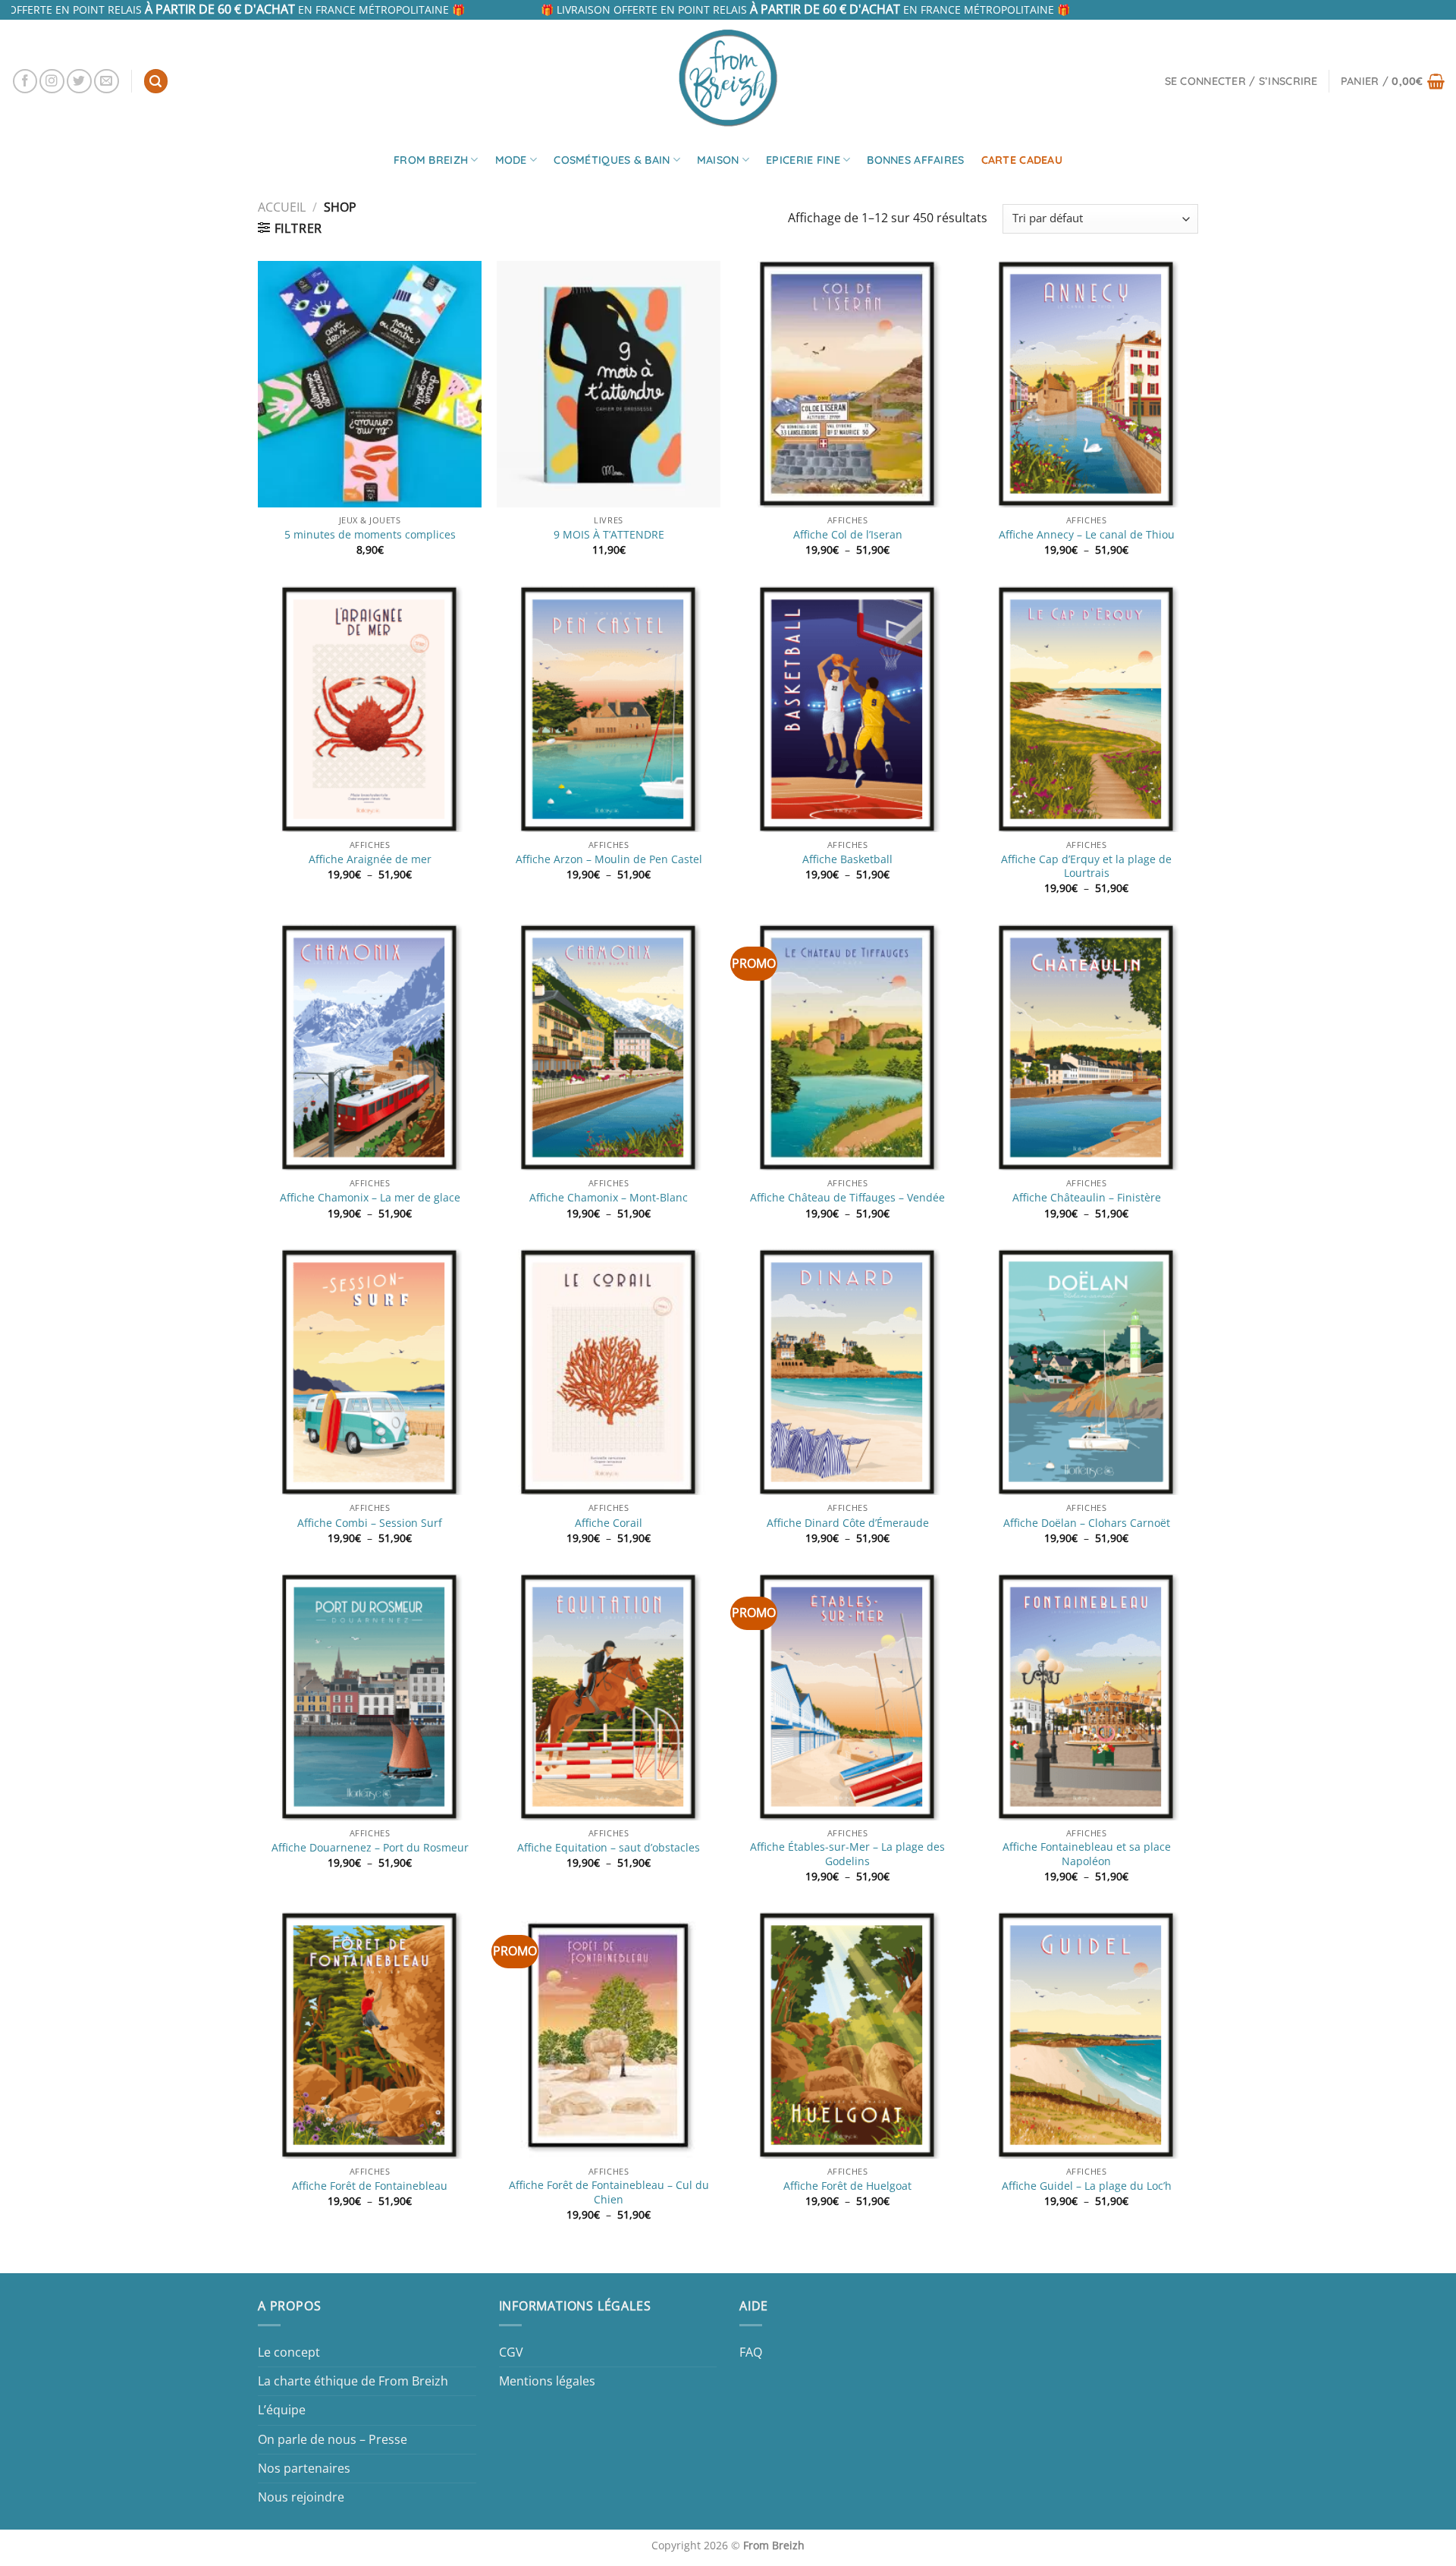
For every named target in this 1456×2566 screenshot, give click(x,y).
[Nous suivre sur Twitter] (79, 82)
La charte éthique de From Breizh (353, 2381)
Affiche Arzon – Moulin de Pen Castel (609, 859)
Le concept (289, 2352)
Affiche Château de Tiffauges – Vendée (847, 1198)
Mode (511, 160)
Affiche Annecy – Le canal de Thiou (1087, 535)
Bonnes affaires (915, 160)
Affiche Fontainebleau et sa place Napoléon (1087, 1854)
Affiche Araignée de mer (370, 859)
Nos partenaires (304, 2468)
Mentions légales (547, 2381)
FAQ (751, 2352)
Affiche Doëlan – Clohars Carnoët (1087, 1523)
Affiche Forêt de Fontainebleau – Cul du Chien (609, 2192)
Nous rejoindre (301, 2497)
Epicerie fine (803, 160)
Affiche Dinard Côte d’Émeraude (848, 1523)
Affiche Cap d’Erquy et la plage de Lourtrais (1086, 867)
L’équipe (282, 2410)
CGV (511, 2352)
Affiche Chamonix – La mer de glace (370, 1198)
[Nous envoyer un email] (107, 82)
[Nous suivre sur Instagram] (52, 82)
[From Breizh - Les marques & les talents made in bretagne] (728, 77)
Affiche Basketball (847, 859)
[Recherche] (156, 81)
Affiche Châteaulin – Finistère (1087, 1198)
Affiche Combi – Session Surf (370, 1523)
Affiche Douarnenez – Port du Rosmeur (370, 1848)
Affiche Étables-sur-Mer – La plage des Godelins (847, 1854)
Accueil (282, 207)
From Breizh (431, 160)
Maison (718, 160)
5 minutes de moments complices (370, 535)
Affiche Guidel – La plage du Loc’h (1087, 2186)
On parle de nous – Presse (333, 2439)
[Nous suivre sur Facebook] (25, 82)
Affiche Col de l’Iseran (848, 535)
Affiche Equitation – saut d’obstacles (609, 1848)
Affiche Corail (609, 1523)
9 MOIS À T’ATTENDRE (609, 535)
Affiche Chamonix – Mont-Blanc (609, 1198)
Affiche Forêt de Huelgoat (847, 2186)
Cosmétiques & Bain (612, 160)
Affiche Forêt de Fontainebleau (370, 2186)
